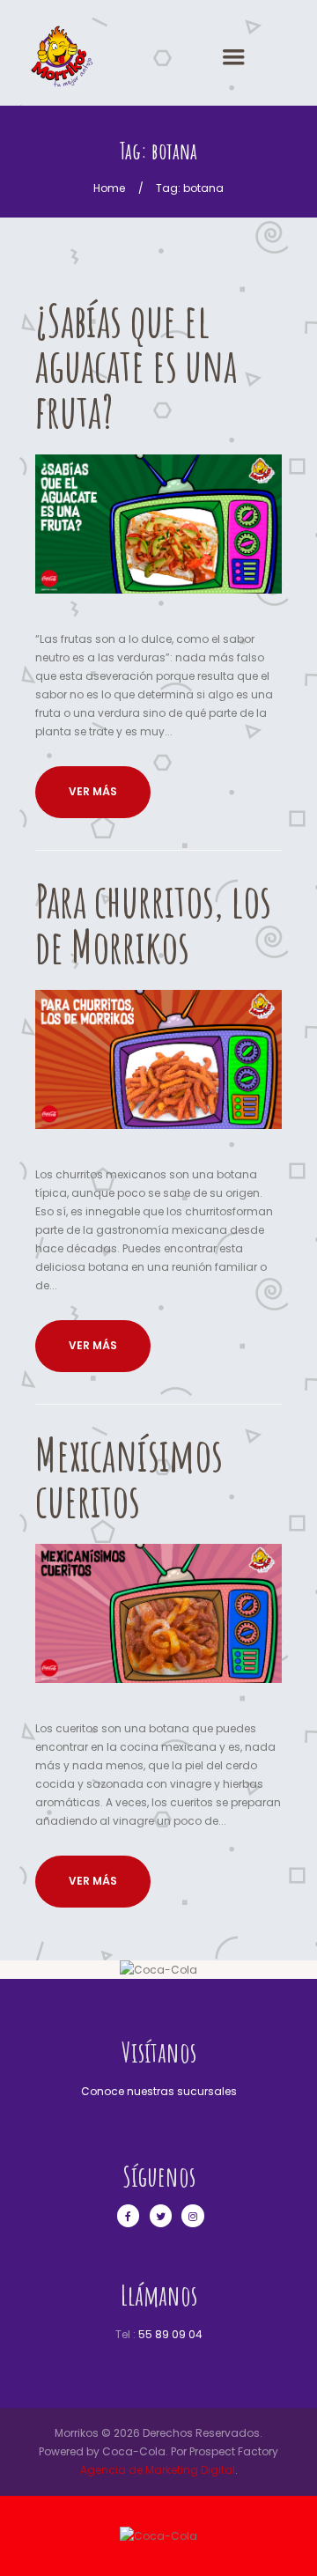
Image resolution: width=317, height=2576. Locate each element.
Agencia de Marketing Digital (158, 2470)
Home (109, 188)
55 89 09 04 (170, 2334)
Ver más (93, 791)
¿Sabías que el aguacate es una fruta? (136, 365)
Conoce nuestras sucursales (159, 2091)
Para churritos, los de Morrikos (153, 923)
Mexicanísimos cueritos (129, 1477)
